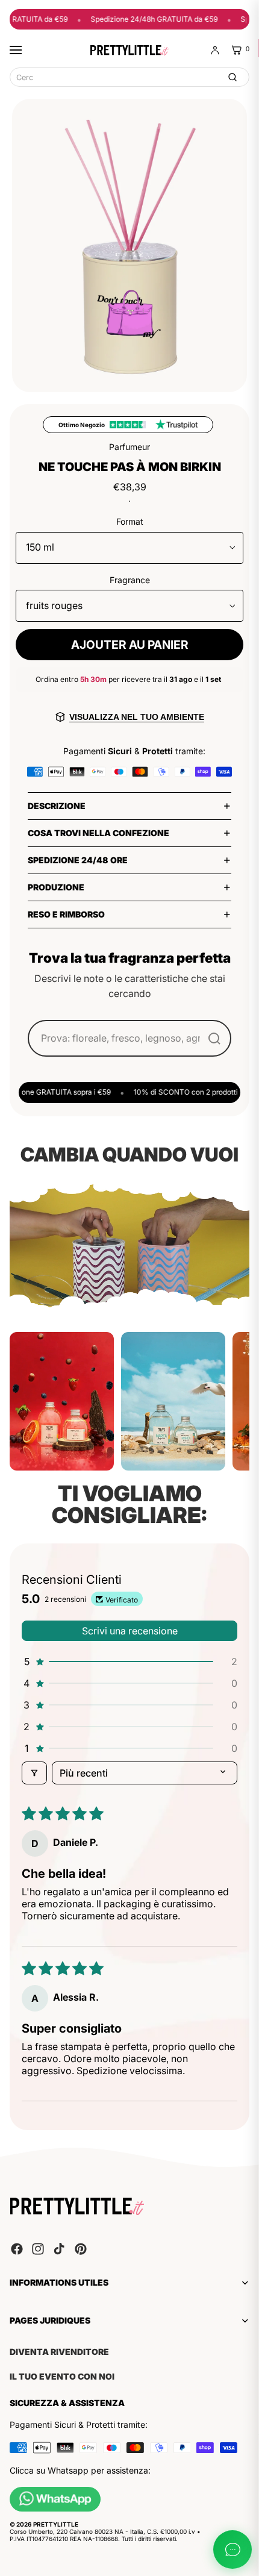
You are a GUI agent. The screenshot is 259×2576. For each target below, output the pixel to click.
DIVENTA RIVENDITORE (59, 2352)
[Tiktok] (59, 2249)
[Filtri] (34, 1773)
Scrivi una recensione (130, 1631)
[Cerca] (232, 77)
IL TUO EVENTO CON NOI (62, 2377)
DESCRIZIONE (57, 806)
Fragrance (130, 580)
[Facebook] (17, 2249)
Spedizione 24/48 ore (78, 860)
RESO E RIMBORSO (66, 914)
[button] (129, 1662)
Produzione (56, 887)
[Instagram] (38, 2249)
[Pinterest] (81, 2249)
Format (130, 521)
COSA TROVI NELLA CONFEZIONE (98, 833)
